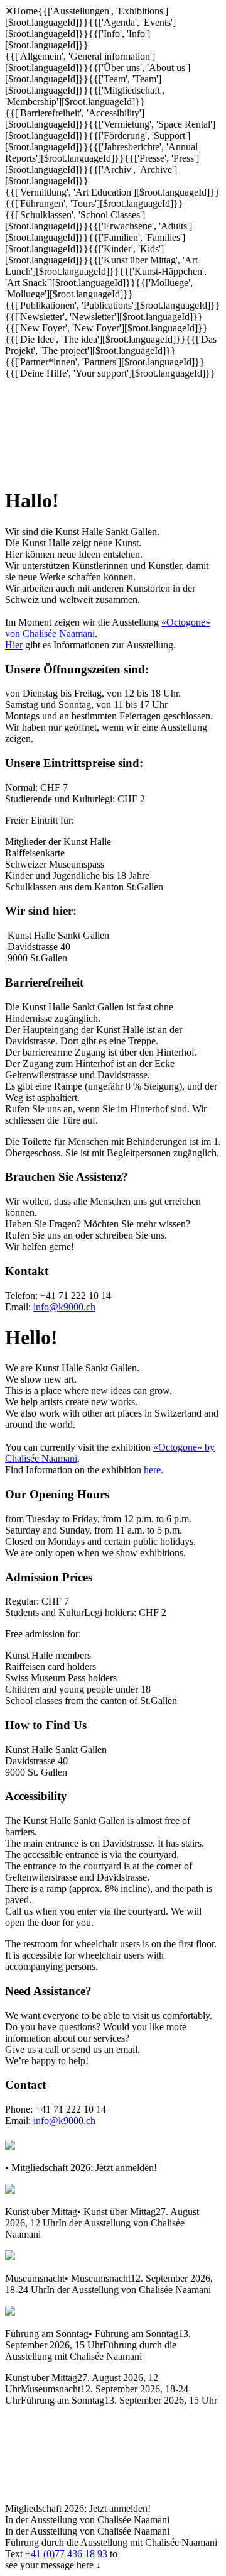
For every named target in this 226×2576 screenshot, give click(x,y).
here (152, 1470)
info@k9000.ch (64, 1307)
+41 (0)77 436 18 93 (66, 2554)
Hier (14, 645)
